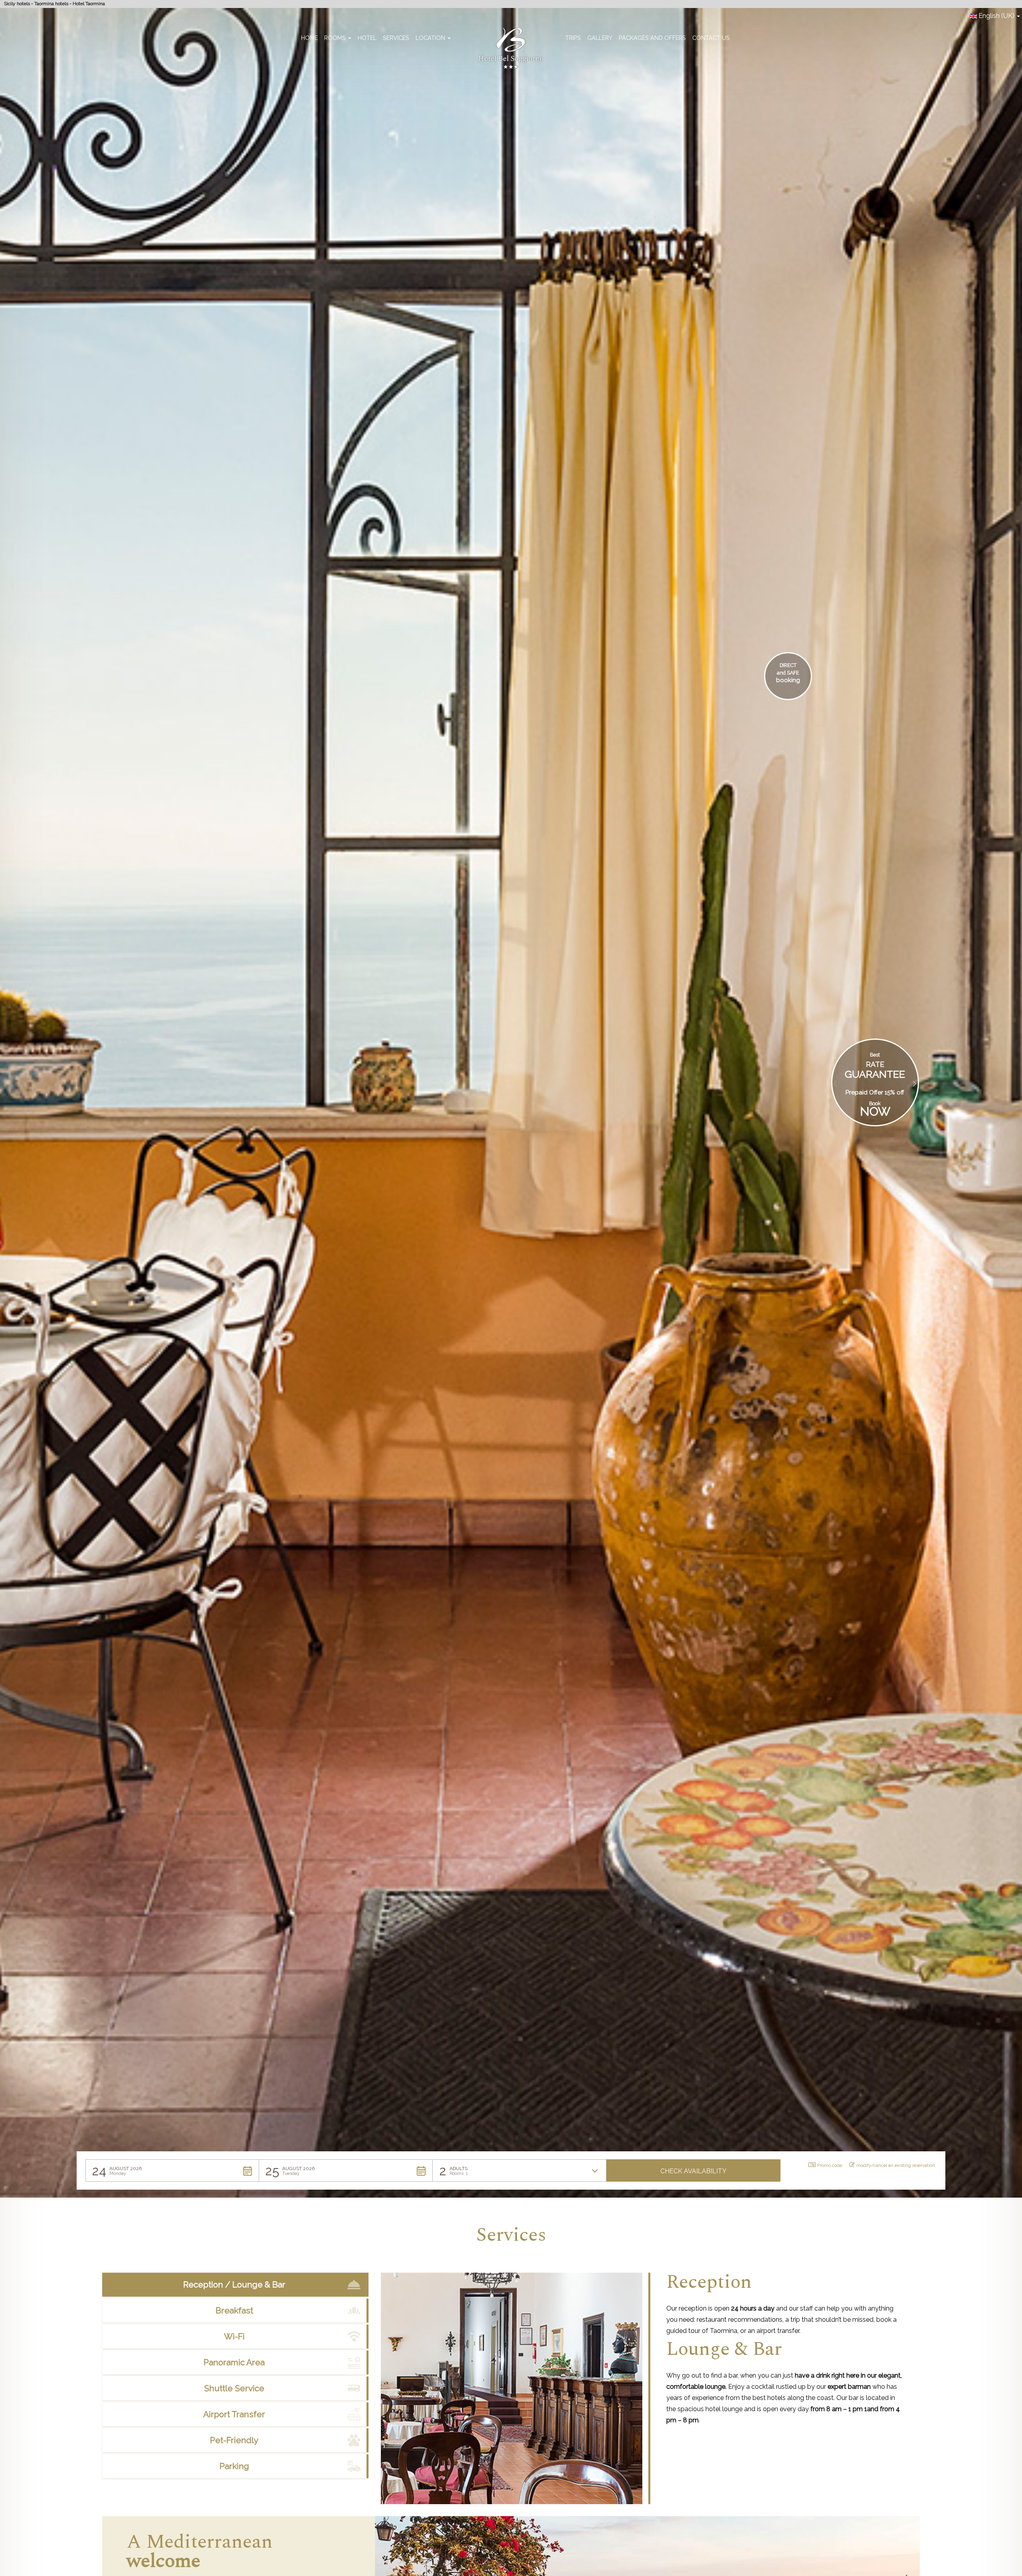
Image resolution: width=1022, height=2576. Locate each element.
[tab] (235, 2285)
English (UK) (996, 16)
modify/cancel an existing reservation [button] (896, 2165)
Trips (573, 38)
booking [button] (788, 680)
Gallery (600, 38)
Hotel (367, 38)
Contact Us (711, 38)
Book (875, 1103)
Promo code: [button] (830, 2165)
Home (309, 38)
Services (396, 38)
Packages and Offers (652, 38)
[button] (172, 2170)
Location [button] (431, 38)
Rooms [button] (336, 38)
